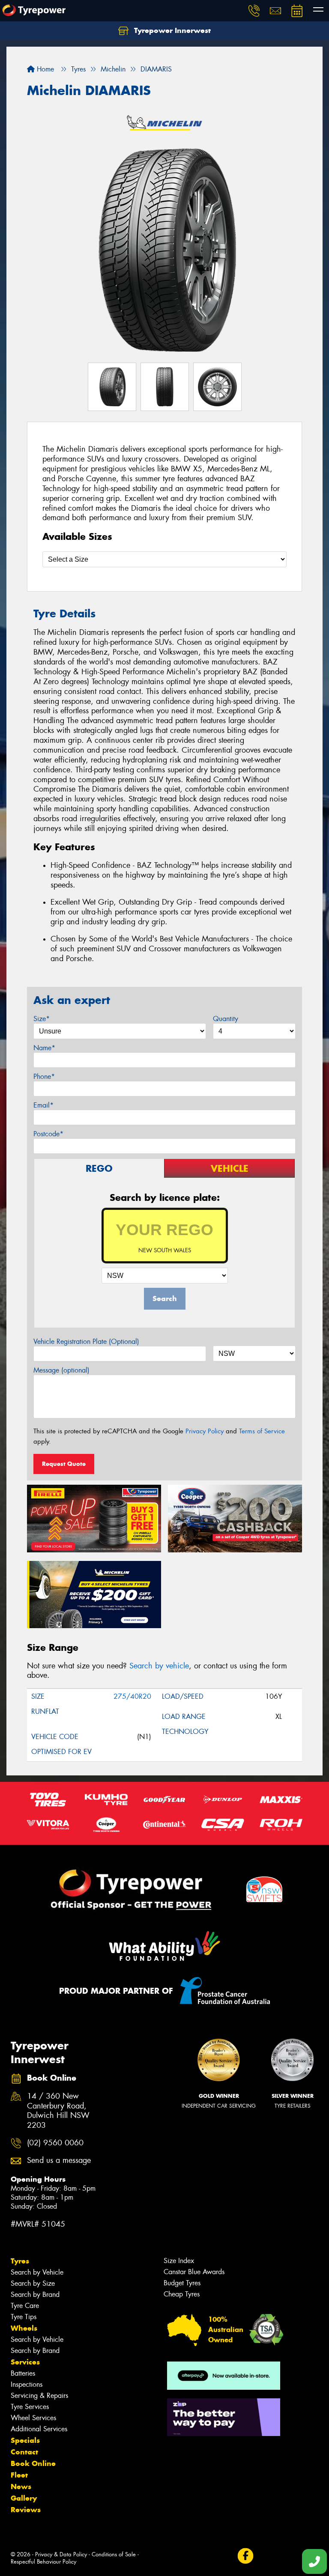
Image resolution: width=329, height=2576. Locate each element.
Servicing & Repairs (39, 2396)
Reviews (26, 2510)
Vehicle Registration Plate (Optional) (86, 1342)
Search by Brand (35, 2295)
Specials (25, 2440)
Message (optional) (61, 1370)
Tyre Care (25, 2306)
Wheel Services (33, 2418)
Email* (43, 1105)
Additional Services (39, 2429)
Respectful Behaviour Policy (43, 2562)
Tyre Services (30, 2407)
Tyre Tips (24, 2317)
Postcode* (48, 1134)
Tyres (20, 2261)
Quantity (226, 1019)
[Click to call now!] (254, 11)
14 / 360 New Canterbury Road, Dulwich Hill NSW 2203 (58, 2111)
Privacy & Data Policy (61, 2554)
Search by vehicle (159, 1666)
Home (44, 69)
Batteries (23, 2373)
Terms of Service (262, 1431)
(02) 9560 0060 (55, 2143)
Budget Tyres (182, 2283)
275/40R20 (132, 1696)
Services (25, 2362)
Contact (24, 2452)
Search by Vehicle (37, 2272)
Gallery (24, 2498)
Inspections (27, 2384)
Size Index (179, 2261)
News (21, 2487)
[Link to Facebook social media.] (245, 2556)
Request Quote (64, 1464)
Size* (42, 1019)
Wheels (24, 2328)
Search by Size (33, 2283)
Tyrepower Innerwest (171, 30)
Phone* (44, 1077)
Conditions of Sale (114, 2554)
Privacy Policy (205, 1431)
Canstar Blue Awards (194, 2272)
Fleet (19, 2475)
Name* (44, 1048)
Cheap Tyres (182, 2294)
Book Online (33, 2463)
